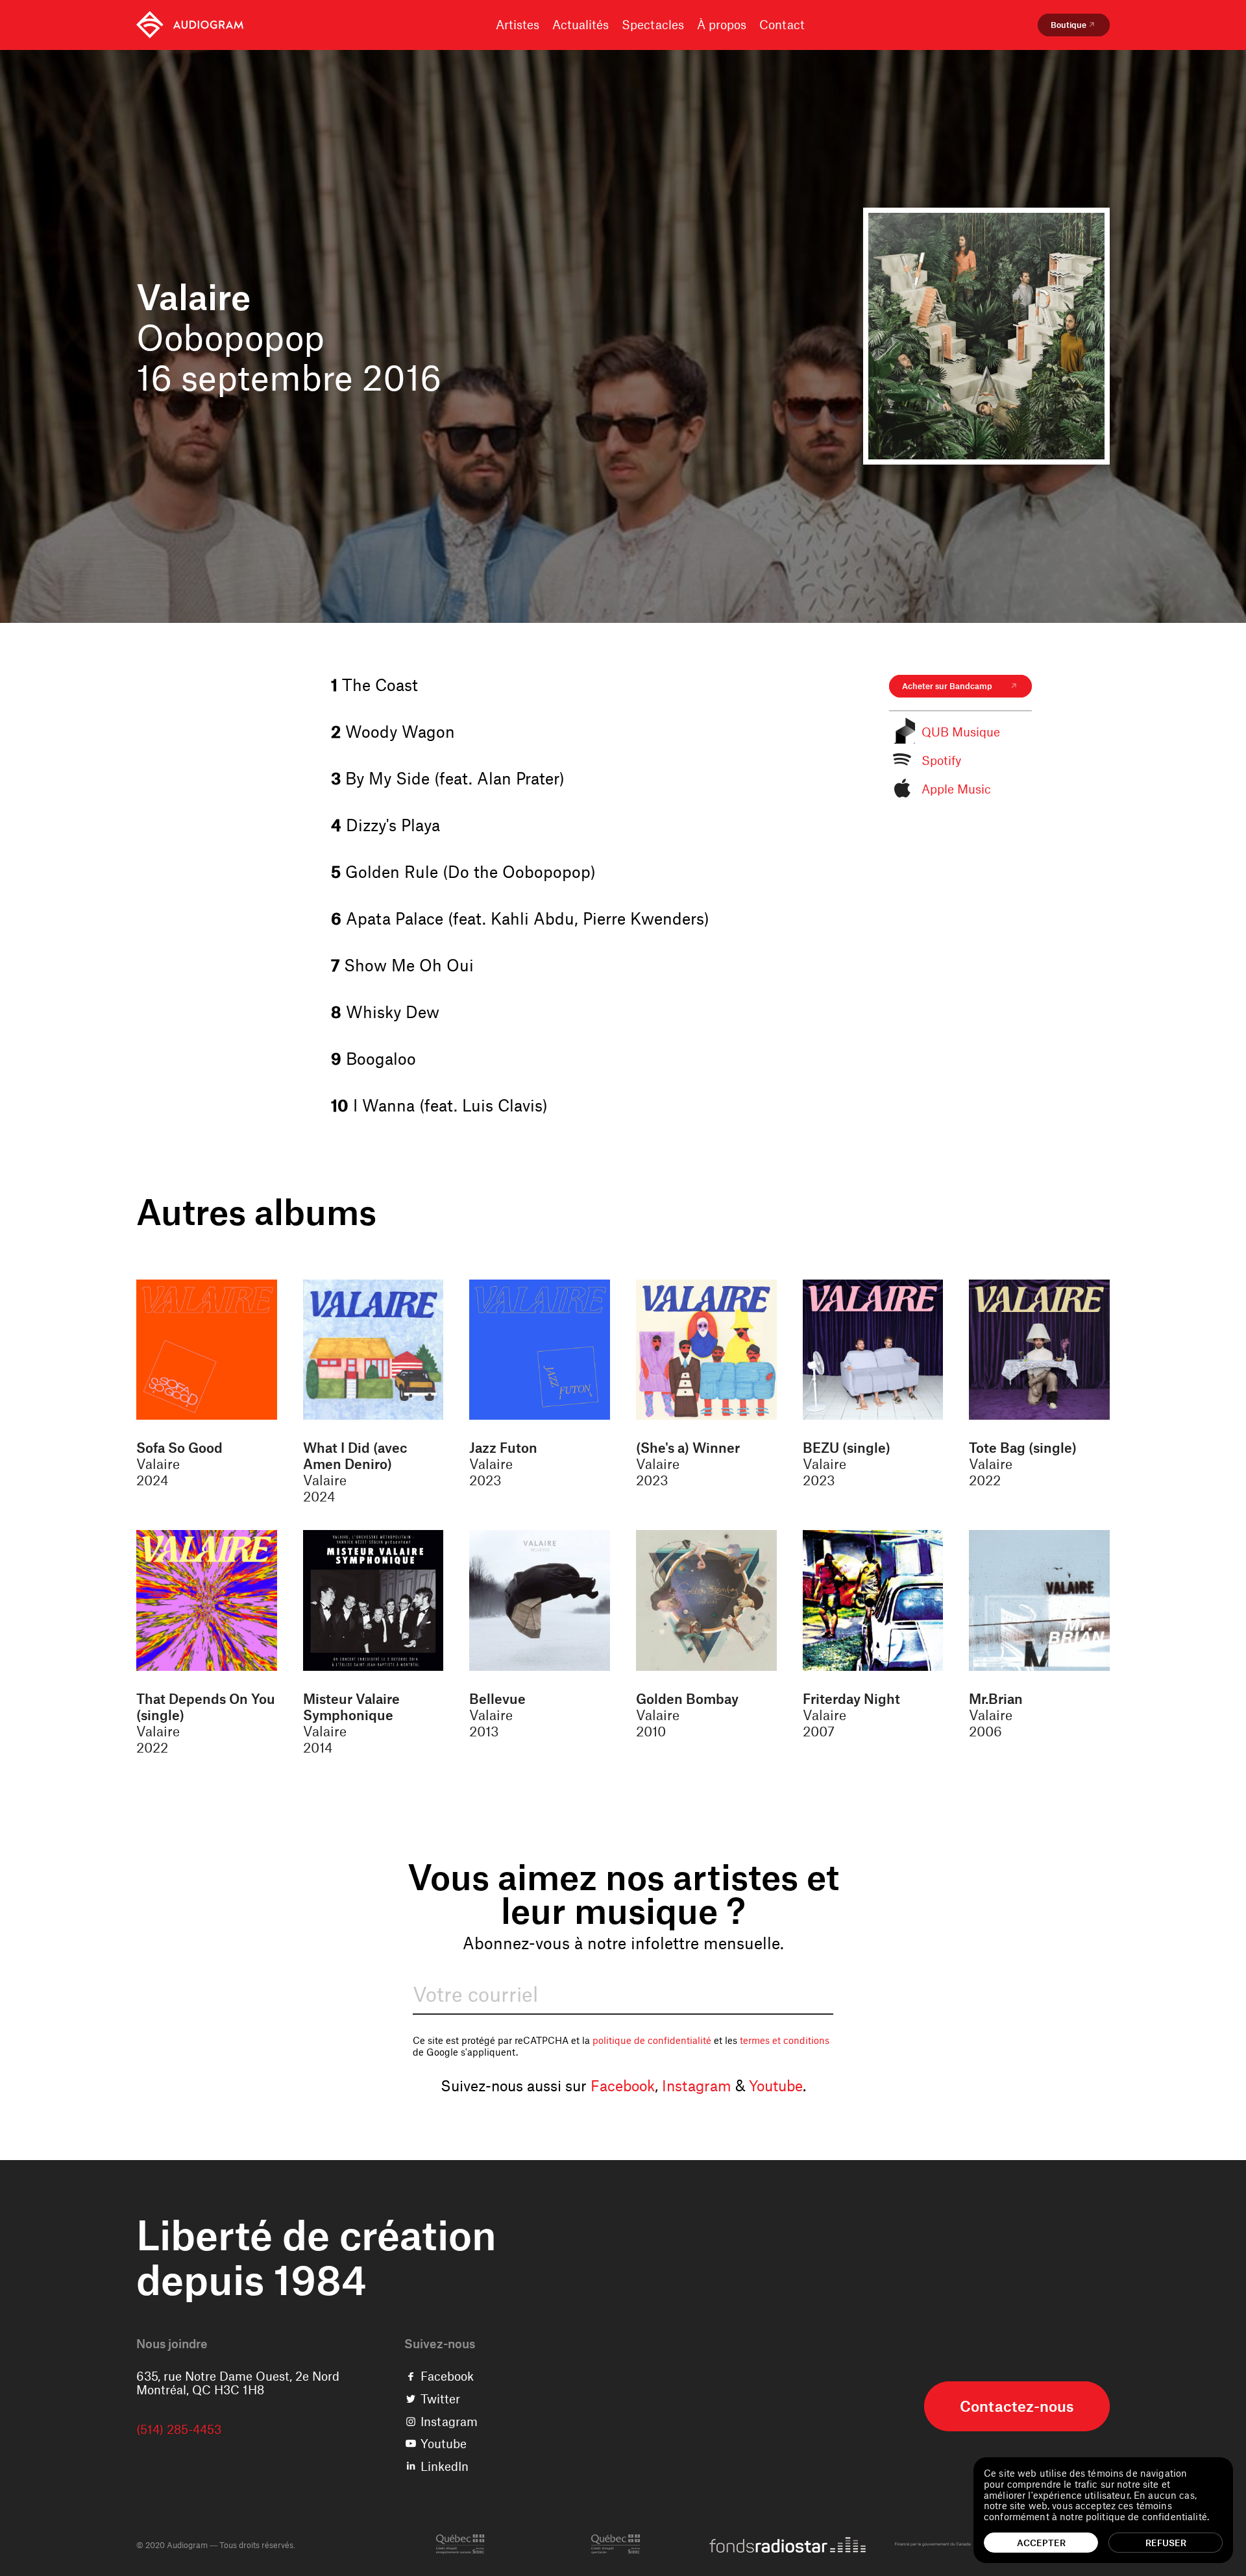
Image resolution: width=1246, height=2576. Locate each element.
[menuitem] (190, 25)
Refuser (1166, 2543)
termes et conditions (785, 2040)
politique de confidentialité (652, 2040)
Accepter (1041, 2543)
